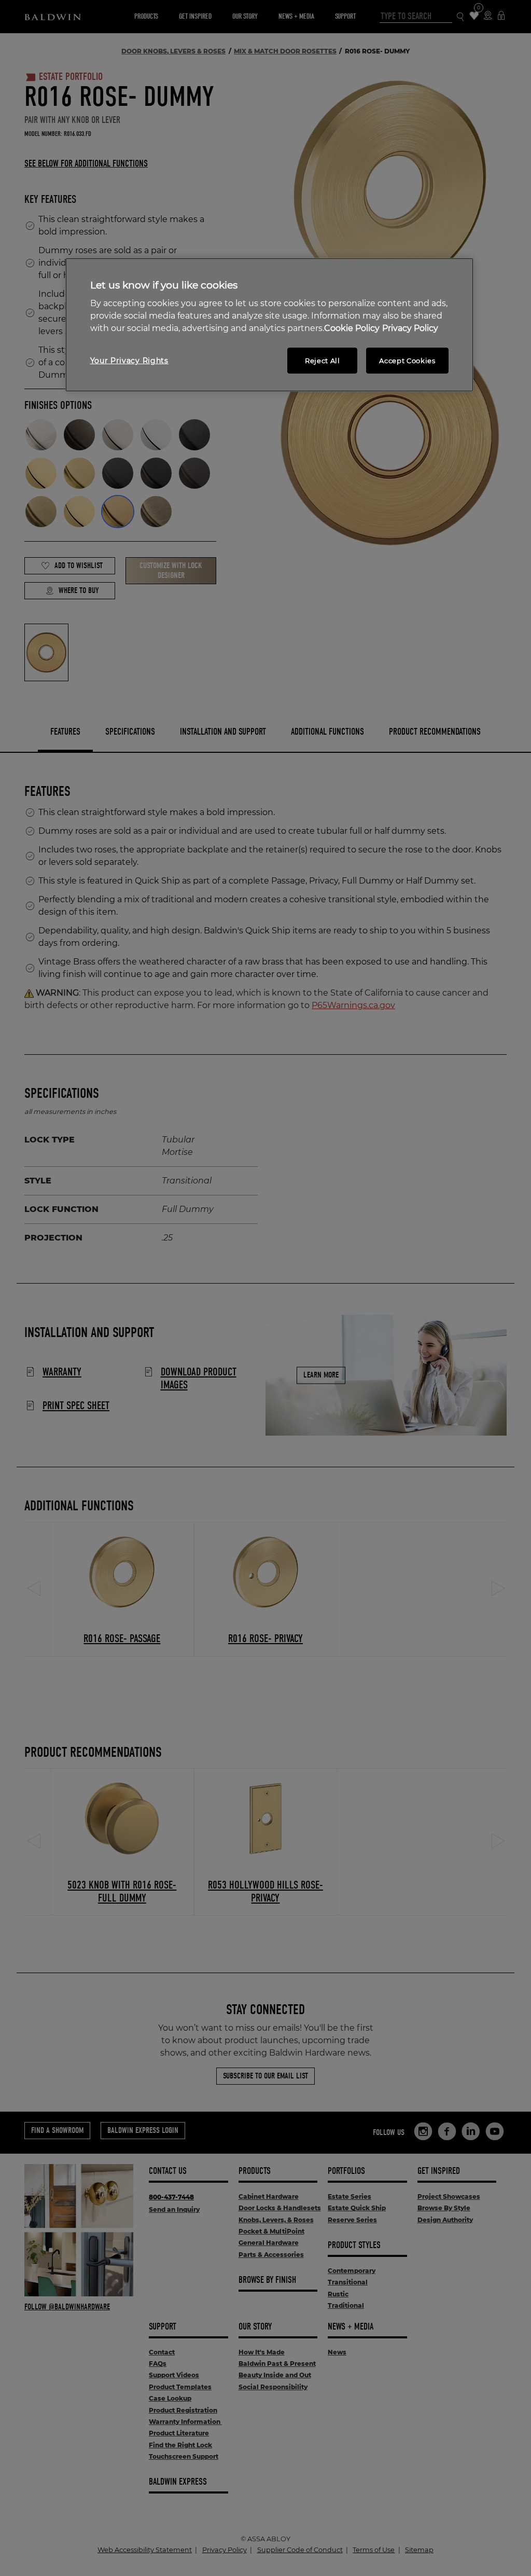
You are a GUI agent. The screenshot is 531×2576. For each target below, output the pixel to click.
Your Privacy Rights (129, 361)
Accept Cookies (407, 361)
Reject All (323, 361)
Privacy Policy (410, 328)
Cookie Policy (352, 328)
